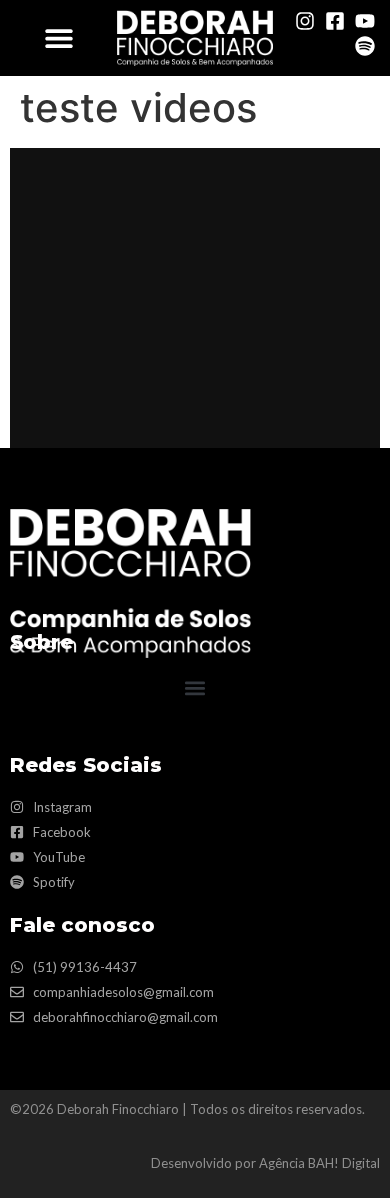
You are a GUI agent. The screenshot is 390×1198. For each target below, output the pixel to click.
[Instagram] (305, 21)
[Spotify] (365, 46)
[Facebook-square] (335, 21)
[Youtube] (365, 21)
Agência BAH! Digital (319, 1163)
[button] (58, 37)
